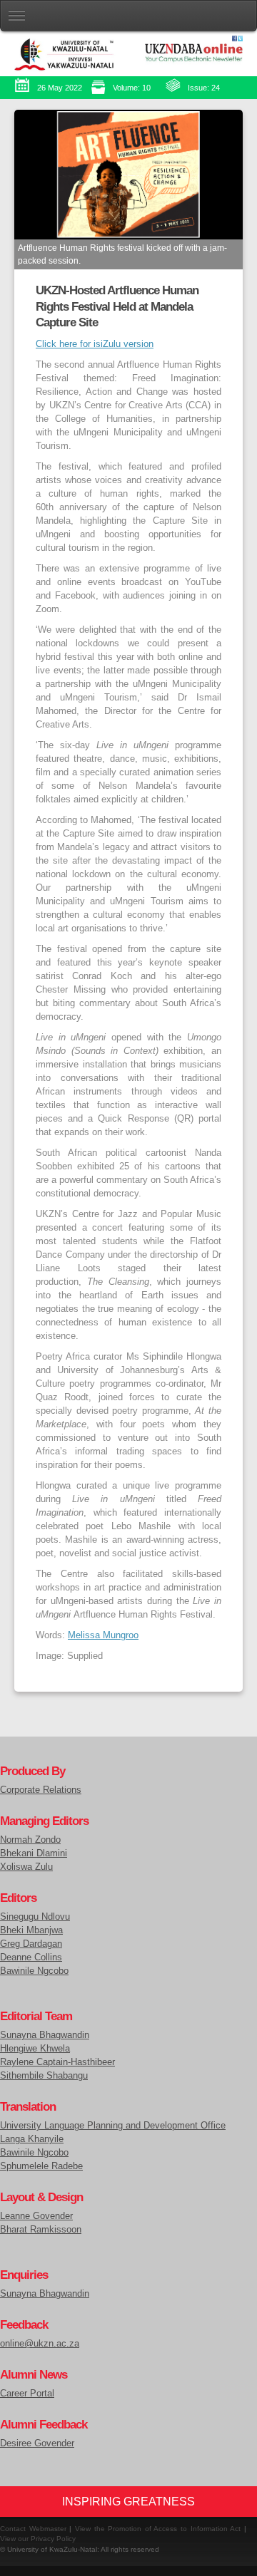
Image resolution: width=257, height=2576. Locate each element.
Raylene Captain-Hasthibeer (57, 2062)
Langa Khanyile (32, 2139)
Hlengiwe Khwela (35, 2049)
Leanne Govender (36, 2216)
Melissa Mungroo (103, 1635)
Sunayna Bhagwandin (45, 2035)
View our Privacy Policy (38, 2539)
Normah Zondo (30, 1840)
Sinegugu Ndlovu (35, 1917)
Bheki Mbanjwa (31, 1930)
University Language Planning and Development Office (113, 2126)
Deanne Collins (31, 1957)
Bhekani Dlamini (34, 1853)
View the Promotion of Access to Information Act (158, 2529)
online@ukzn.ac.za (40, 2344)
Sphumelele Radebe (41, 2166)
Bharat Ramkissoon (41, 2230)
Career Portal (27, 2394)
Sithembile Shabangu (44, 2076)
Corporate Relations (41, 1790)
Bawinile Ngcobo (34, 1971)
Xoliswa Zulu (26, 1867)
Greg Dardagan (31, 1944)
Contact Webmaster (33, 2529)
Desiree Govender (37, 2443)
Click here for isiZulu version (95, 344)
